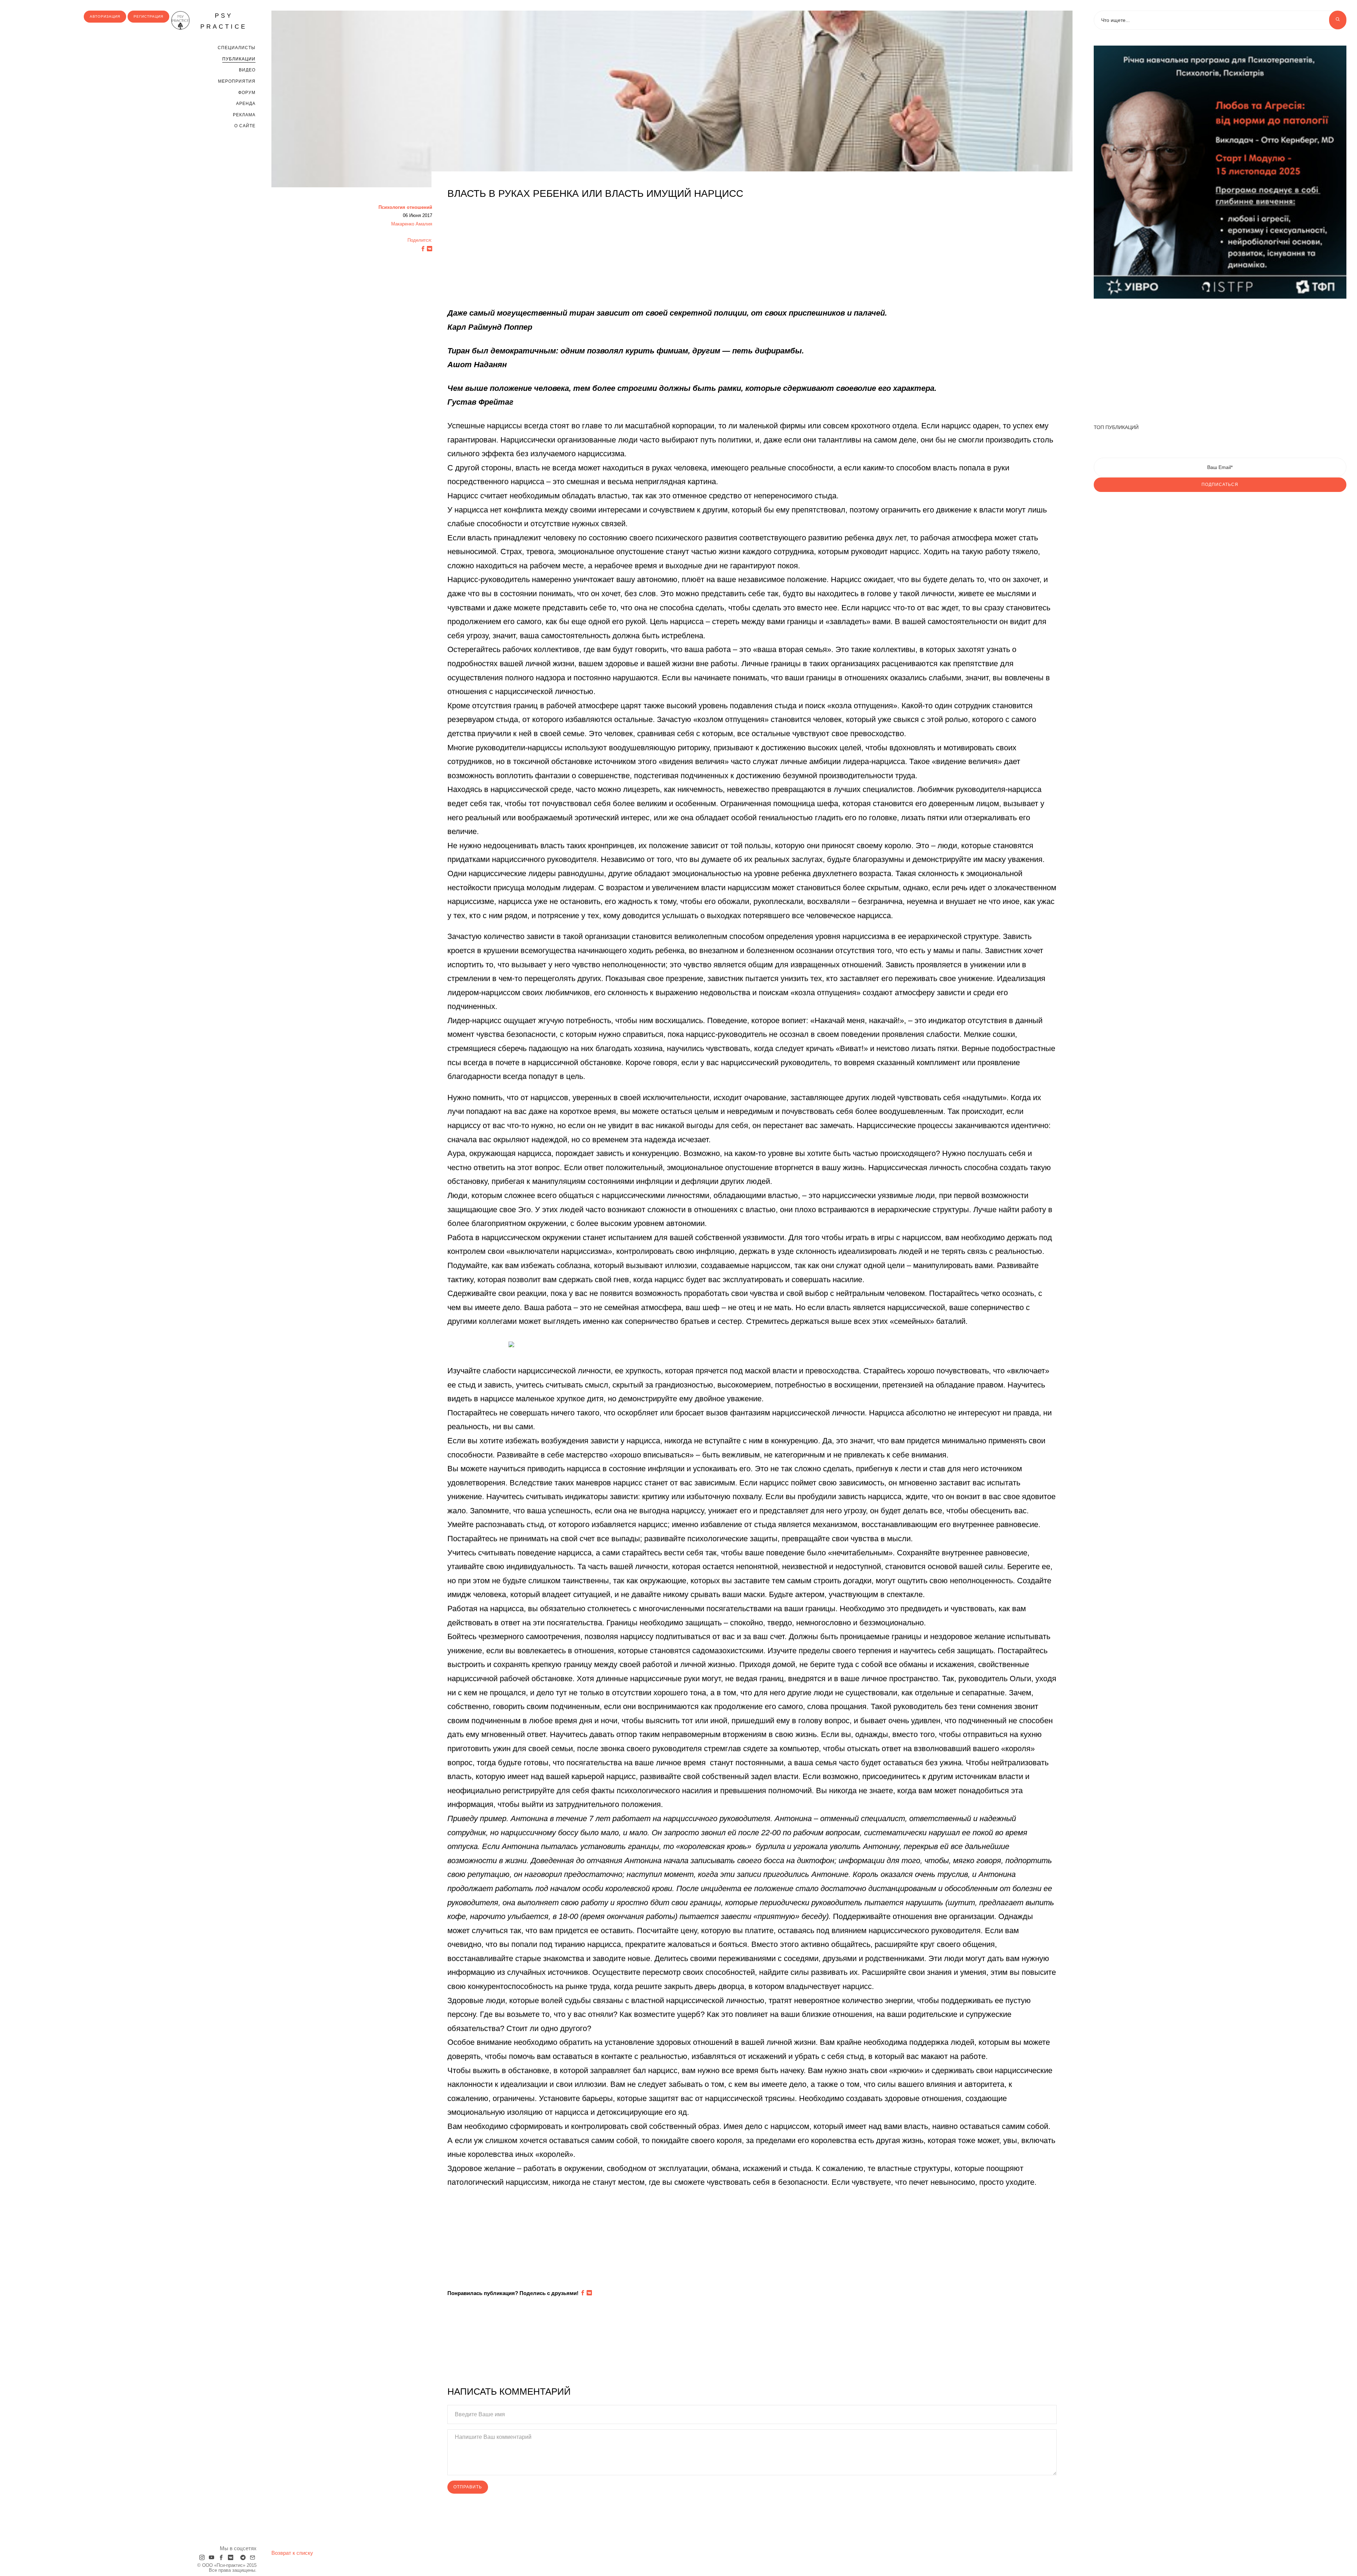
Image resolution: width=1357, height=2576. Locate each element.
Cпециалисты (237, 48)
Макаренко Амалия (412, 224)
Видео (247, 70)
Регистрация (148, 16)
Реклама (244, 115)
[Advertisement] (659, 257)
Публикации (239, 59)
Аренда (246, 104)
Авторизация (105, 16)
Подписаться (1220, 485)
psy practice (224, 21)
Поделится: (420, 240)
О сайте (245, 126)
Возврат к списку (292, 2553)
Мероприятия (237, 81)
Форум (247, 93)
